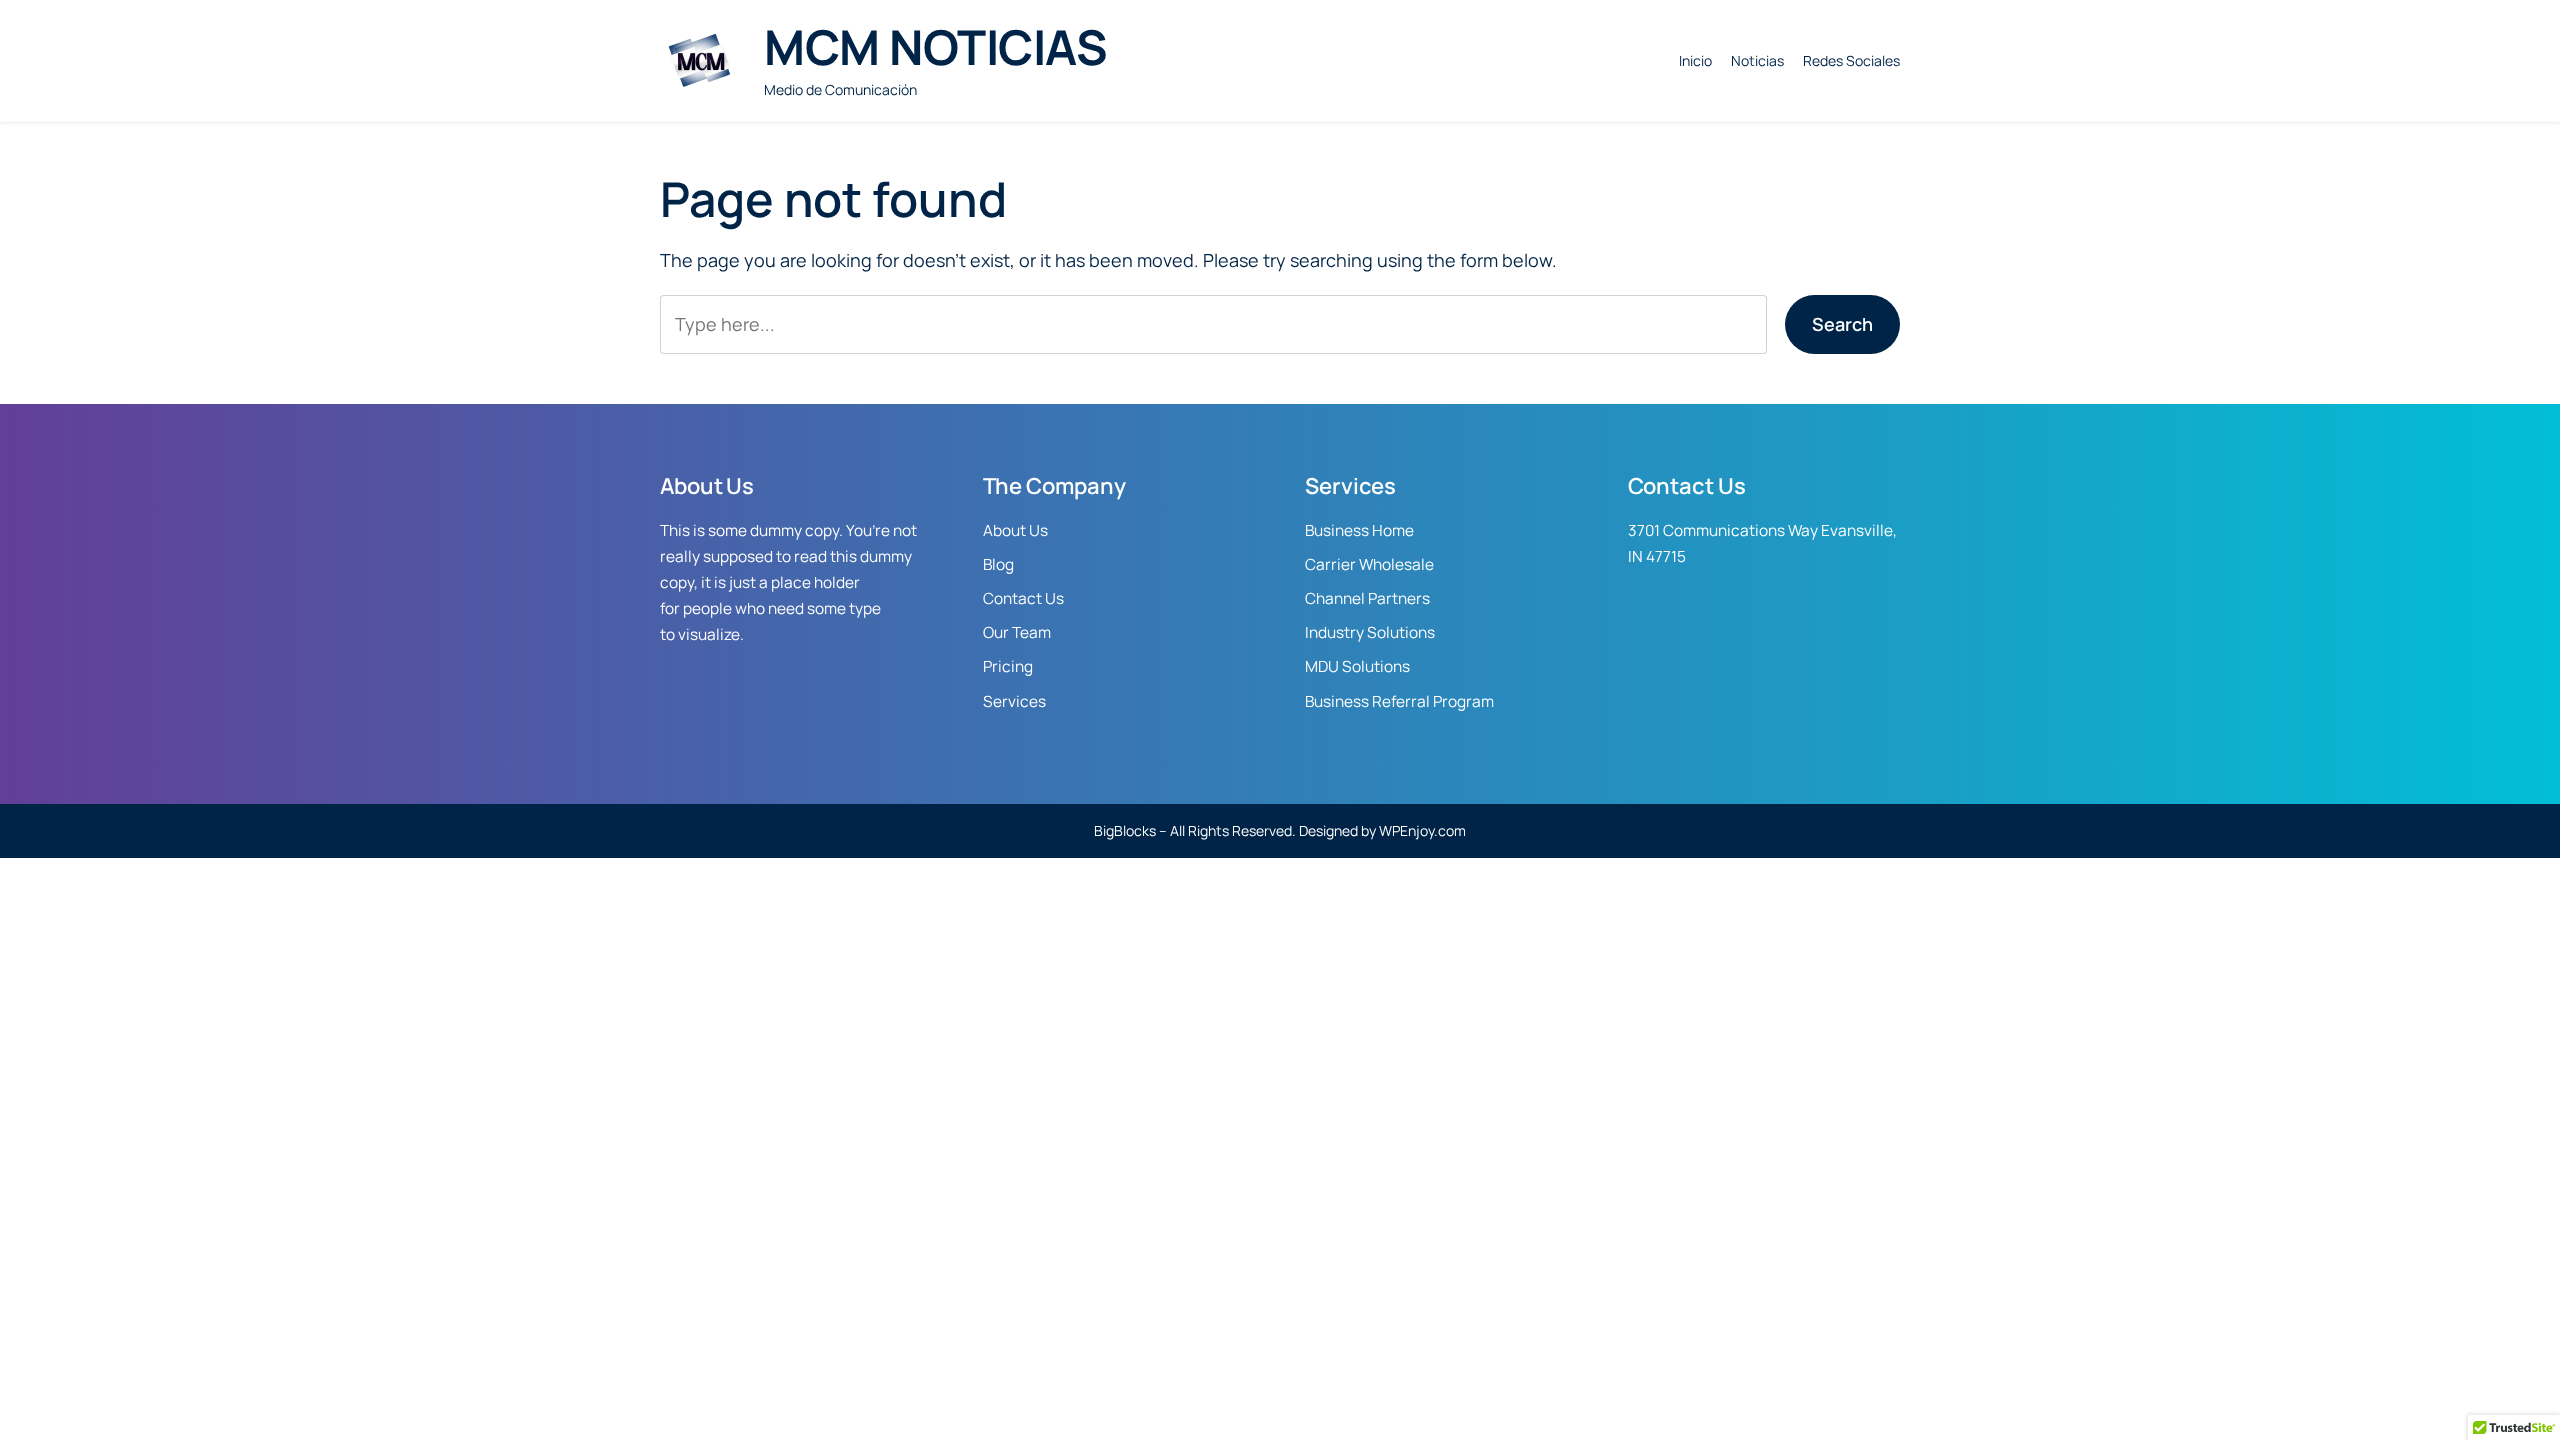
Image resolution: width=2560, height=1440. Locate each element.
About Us (1015, 530)
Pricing (1008, 666)
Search (1842, 324)
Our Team (1017, 632)
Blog (998, 564)
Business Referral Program (1399, 701)
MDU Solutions (1357, 666)
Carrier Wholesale (1369, 564)
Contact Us (1023, 598)
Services (1014, 701)
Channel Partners (1367, 598)
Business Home (1359, 530)
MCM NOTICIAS (935, 46)
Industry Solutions (1370, 632)
